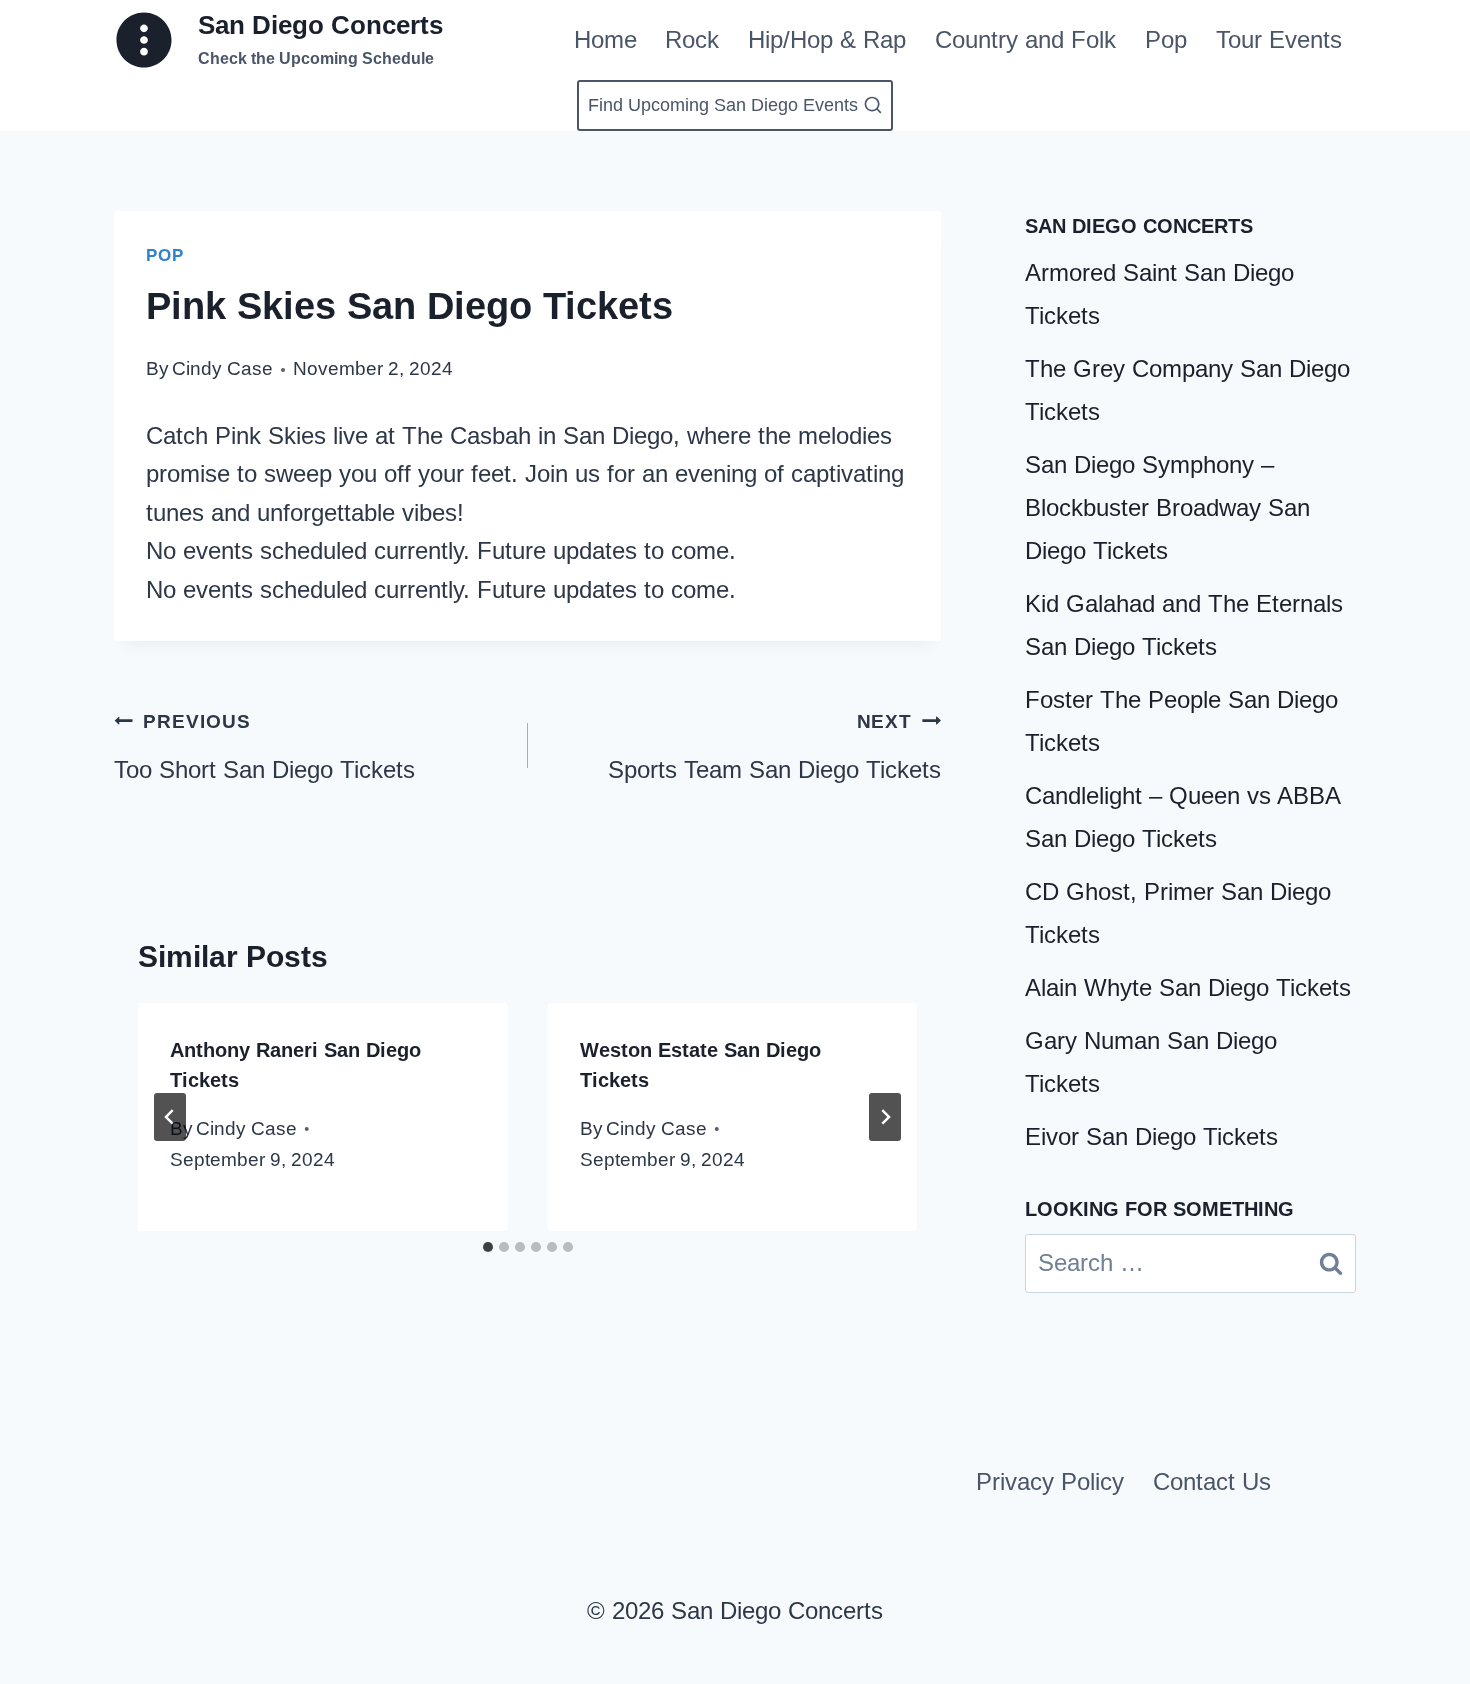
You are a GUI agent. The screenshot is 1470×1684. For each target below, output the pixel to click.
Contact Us (1212, 1481)
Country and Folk (1025, 39)
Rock (692, 39)
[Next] (885, 1117)
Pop (1166, 39)
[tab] (488, 1247)
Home (605, 39)
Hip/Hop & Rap (827, 39)
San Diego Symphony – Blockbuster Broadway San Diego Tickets (1167, 507)
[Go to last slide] (170, 1117)
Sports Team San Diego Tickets (774, 747)
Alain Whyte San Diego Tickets (1188, 987)
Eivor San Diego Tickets (1151, 1136)
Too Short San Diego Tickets (264, 747)
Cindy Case (222, 368)
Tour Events (1279, 39)
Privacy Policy (1050, 1481)
